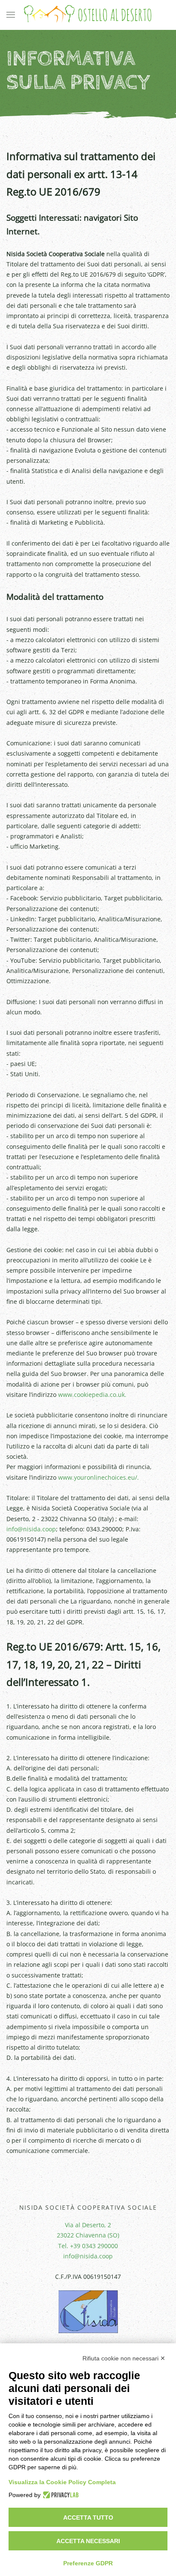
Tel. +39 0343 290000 (88, 2246)
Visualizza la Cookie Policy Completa (62, 2482)
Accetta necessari (88, 2541)
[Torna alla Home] (88, 15)
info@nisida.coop (31, 1529)
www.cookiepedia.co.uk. (92, 1395)
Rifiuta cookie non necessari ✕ (124, 2358)
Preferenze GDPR (88, 2563)
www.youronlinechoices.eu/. (98, 1477)
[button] (11, 15)
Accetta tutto (88, 2518)
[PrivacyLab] (60, 2495)
